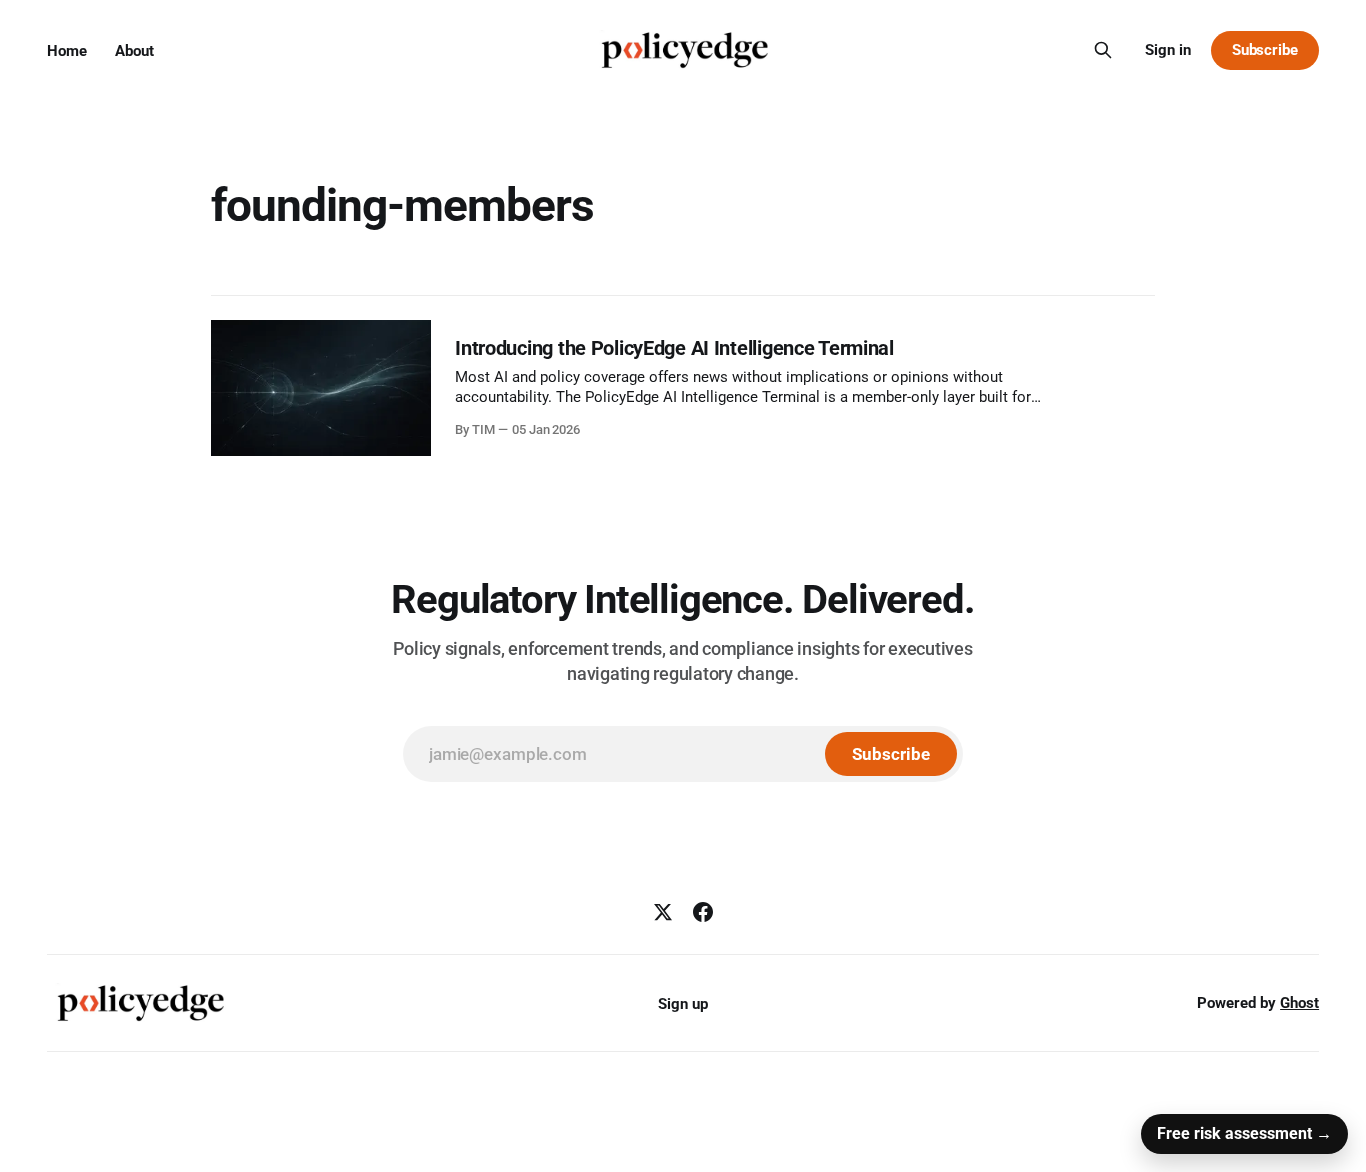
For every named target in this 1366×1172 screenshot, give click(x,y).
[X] (663, 912)
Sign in (1168, 50)
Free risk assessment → (1244, 1133)
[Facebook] (703, 912)
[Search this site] (1103, 50)
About (134, 51)
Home (67, 51)
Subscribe (1265, 50)
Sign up (683, 1004)
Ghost (1299, 1003)
